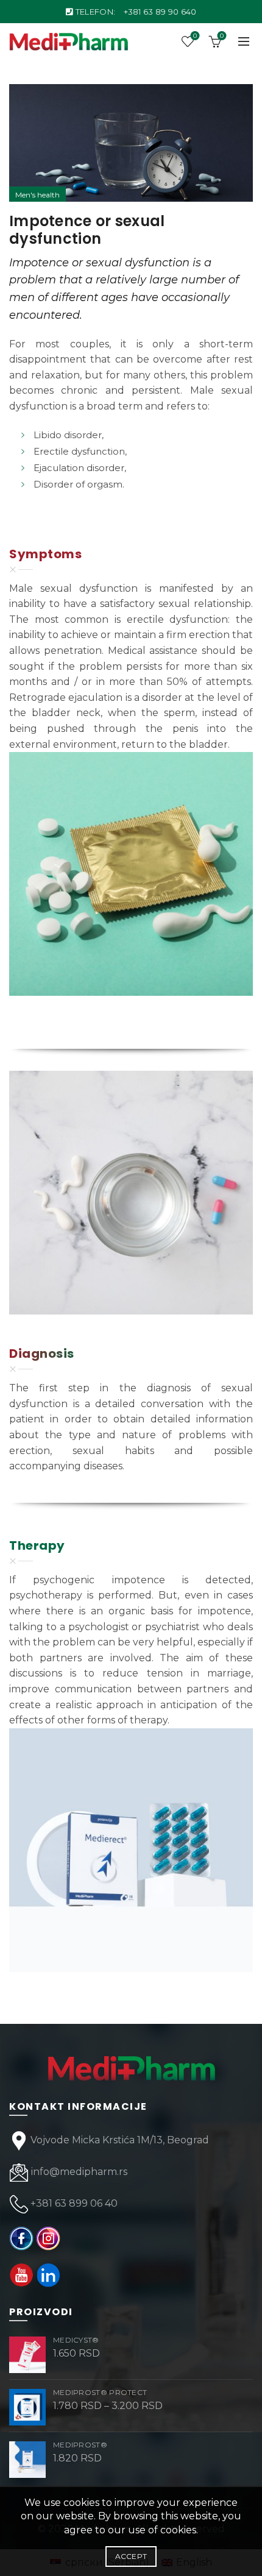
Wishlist (195, 36)
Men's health (37, 195)
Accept (131, 2556)
